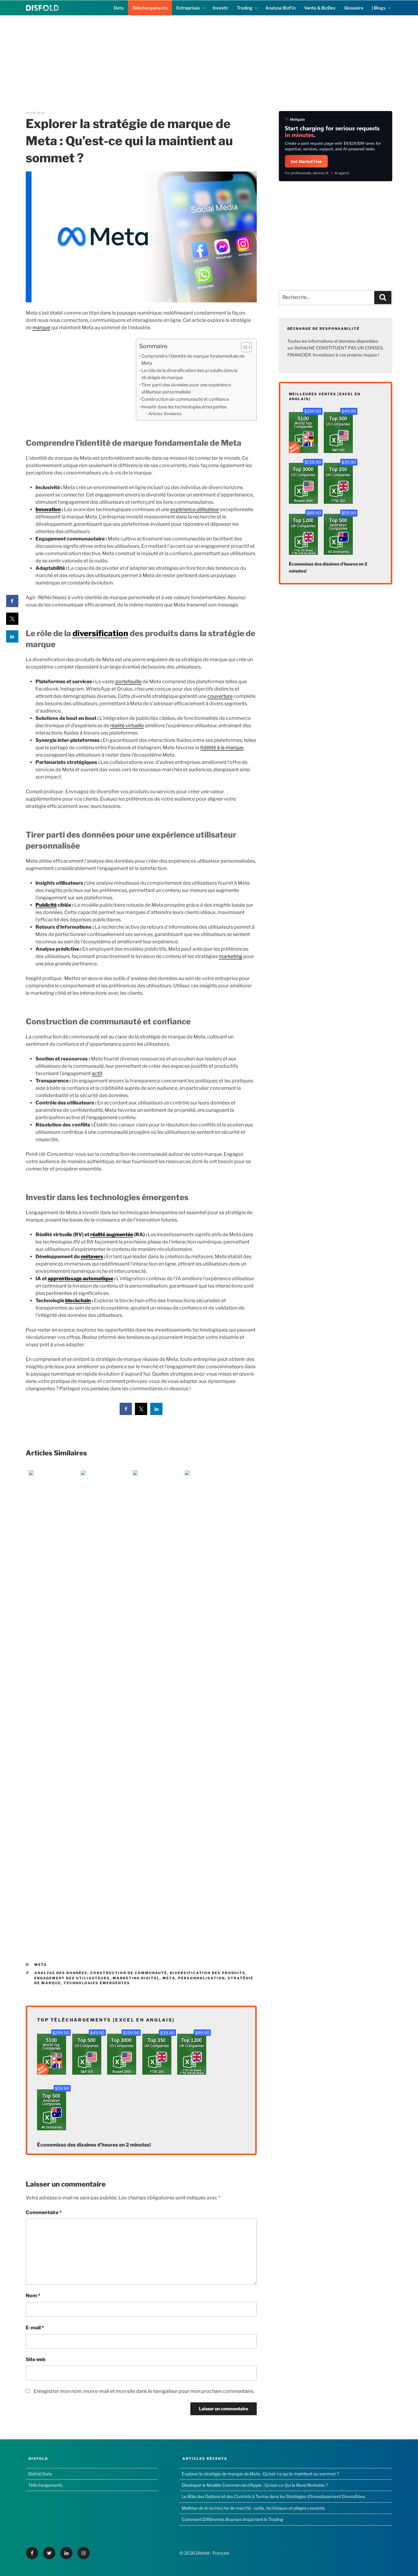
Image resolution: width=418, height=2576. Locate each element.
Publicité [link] (46, 905)
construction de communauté (129, 1973)
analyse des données (61, 1973)
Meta (41, 1965)
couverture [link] (220, 696)
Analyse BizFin (280, 8)
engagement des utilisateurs (72, 1978)
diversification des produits (208, 1973)
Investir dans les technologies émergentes (184, 407)
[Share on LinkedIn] (12, 641)
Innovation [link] (48, 509)
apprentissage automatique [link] (80, 1279)
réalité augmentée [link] (112, 1235)
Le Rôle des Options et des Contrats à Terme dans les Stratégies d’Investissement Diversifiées (273, 2496)
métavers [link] (92, 1257)
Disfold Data (40, 2474)
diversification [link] (100, 633)
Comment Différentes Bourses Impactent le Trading (232, 2519)
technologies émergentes (97, 1983)
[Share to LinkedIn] (156, 1413)
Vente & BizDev (320, 8)
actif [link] (97, 1073)
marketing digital (136, 1978)
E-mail (35, 2328)
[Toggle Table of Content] (243, 347)
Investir (220, 8)
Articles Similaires (165, 414)
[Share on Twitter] (141, 1413)
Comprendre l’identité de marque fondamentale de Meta (193, 360)
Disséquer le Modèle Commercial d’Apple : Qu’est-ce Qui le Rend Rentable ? (255, 2485)
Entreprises (188, 8)
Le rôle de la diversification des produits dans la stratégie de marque (189, 374)
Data (119, 8)
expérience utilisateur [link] (195, 509)
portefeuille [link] (129, 682)
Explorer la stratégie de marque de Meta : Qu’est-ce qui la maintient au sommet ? (260, 2474)
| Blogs (379, 8)
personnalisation (202, 1978)
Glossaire (354, 8)
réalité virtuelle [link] (127, 726)
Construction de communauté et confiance (185, 399)
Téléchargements (150, 8)
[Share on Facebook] (126, 1413)
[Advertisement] (209, 58)
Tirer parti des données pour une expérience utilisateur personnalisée (186, 388)
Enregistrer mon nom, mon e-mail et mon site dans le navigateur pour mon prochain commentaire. (144, 2391)
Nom (33, 2296)
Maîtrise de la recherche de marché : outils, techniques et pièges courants (253, 2508)
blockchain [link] (78, 1301)
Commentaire (44, 2212)
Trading (245, 8)
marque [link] (41, 328)
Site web (36, 2359)
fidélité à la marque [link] (222, 748)
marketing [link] (231, 956)
